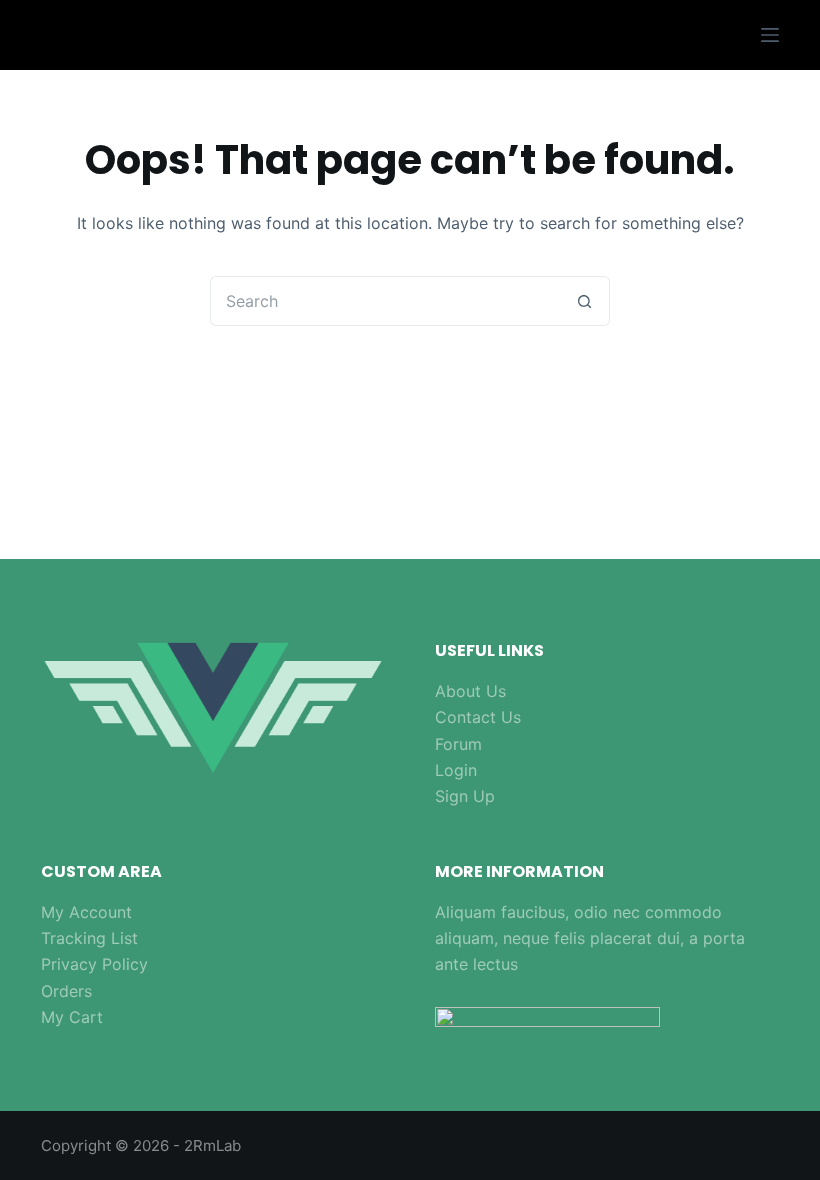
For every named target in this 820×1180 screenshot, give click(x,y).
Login (456, 770)
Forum (458, 744)
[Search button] (585, 301)
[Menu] (770, 35)
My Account (86, 912)
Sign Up (465, 796)
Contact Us (478, 717)
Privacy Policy (94, 964)
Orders (66, 991)
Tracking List (89, 938)
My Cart (72, 1017)
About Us (470, 691)
